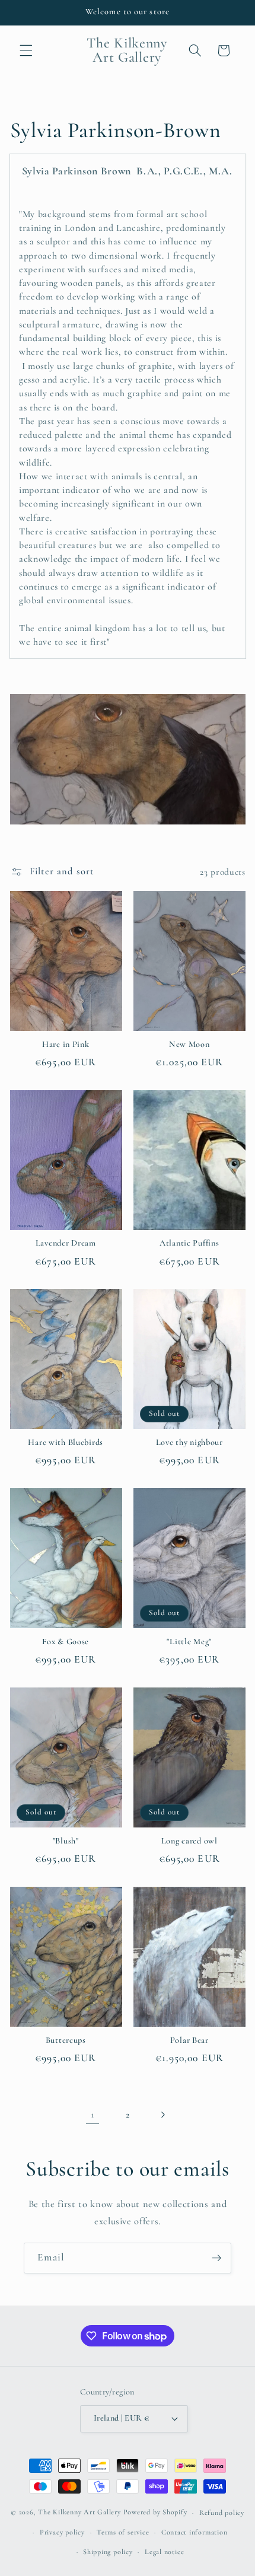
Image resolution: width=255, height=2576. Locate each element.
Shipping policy (108, 2552)
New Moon (189, 1044)
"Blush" (66, 1841)
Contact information (195, 2532)
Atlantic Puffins (189, 1243)
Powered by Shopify (155, 2513)
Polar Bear (189, 2040)
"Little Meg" (189, 1642)
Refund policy (222, 2513)
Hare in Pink (66, 1044)
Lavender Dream (66, 1243)
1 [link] (93, 2115)
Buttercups (66, 2040)
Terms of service (123, 2532)
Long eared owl (189, 1841)
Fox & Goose (66, 1642)
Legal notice (164, 2552)
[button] (26, 50)
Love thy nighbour (189, 1442)
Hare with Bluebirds (66, 1442)
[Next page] (162, 2115)
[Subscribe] (216, 2258)
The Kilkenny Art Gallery (79, 2513)
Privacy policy (62, 2532)
